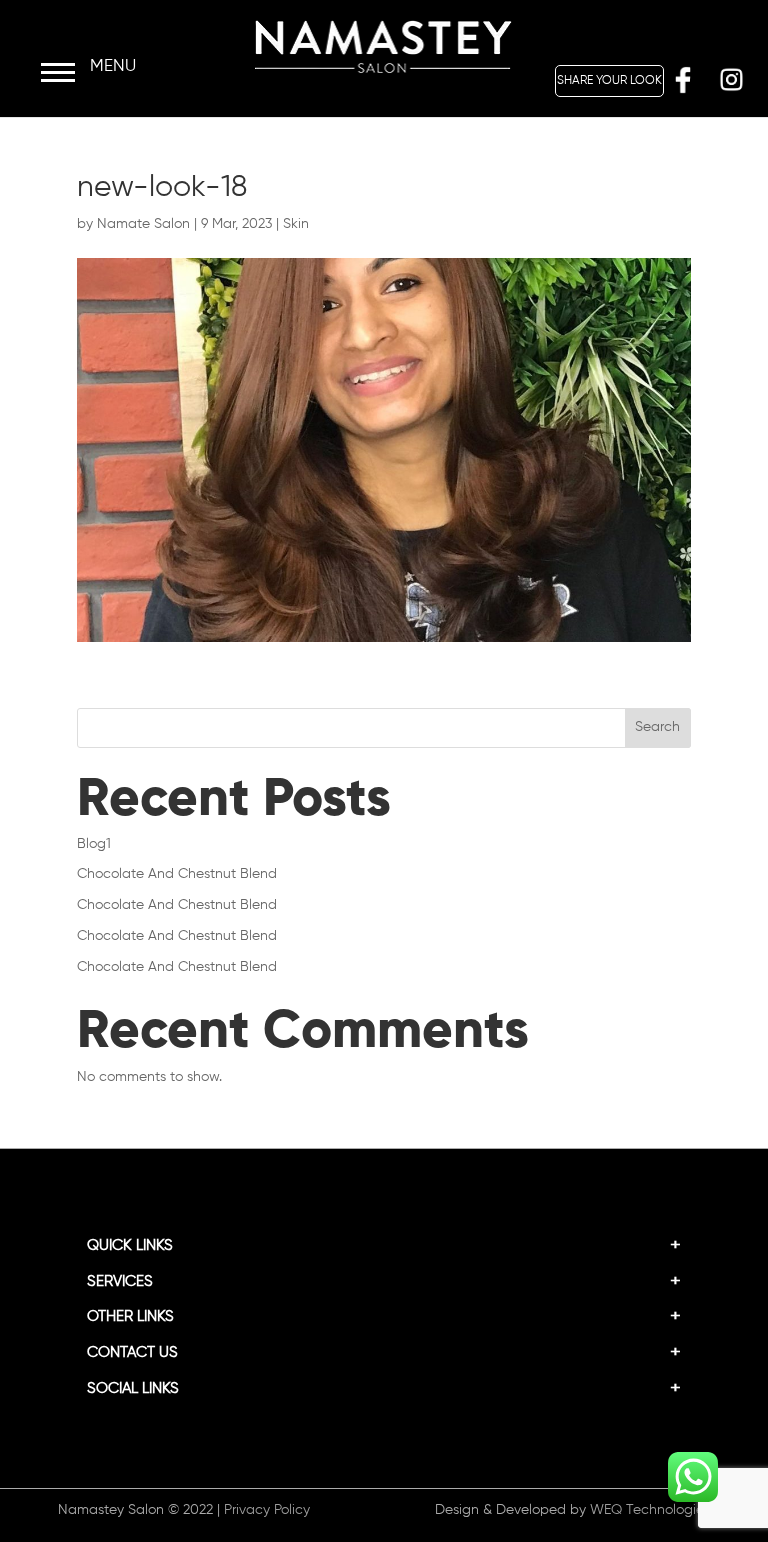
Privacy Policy (267, 1510)
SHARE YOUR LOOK (609, 81)
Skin (296, 224)
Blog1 (94, 844)
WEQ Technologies (650, 1510)
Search (657, 727)
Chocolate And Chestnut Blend (177, 874)
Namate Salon (143, 224)
